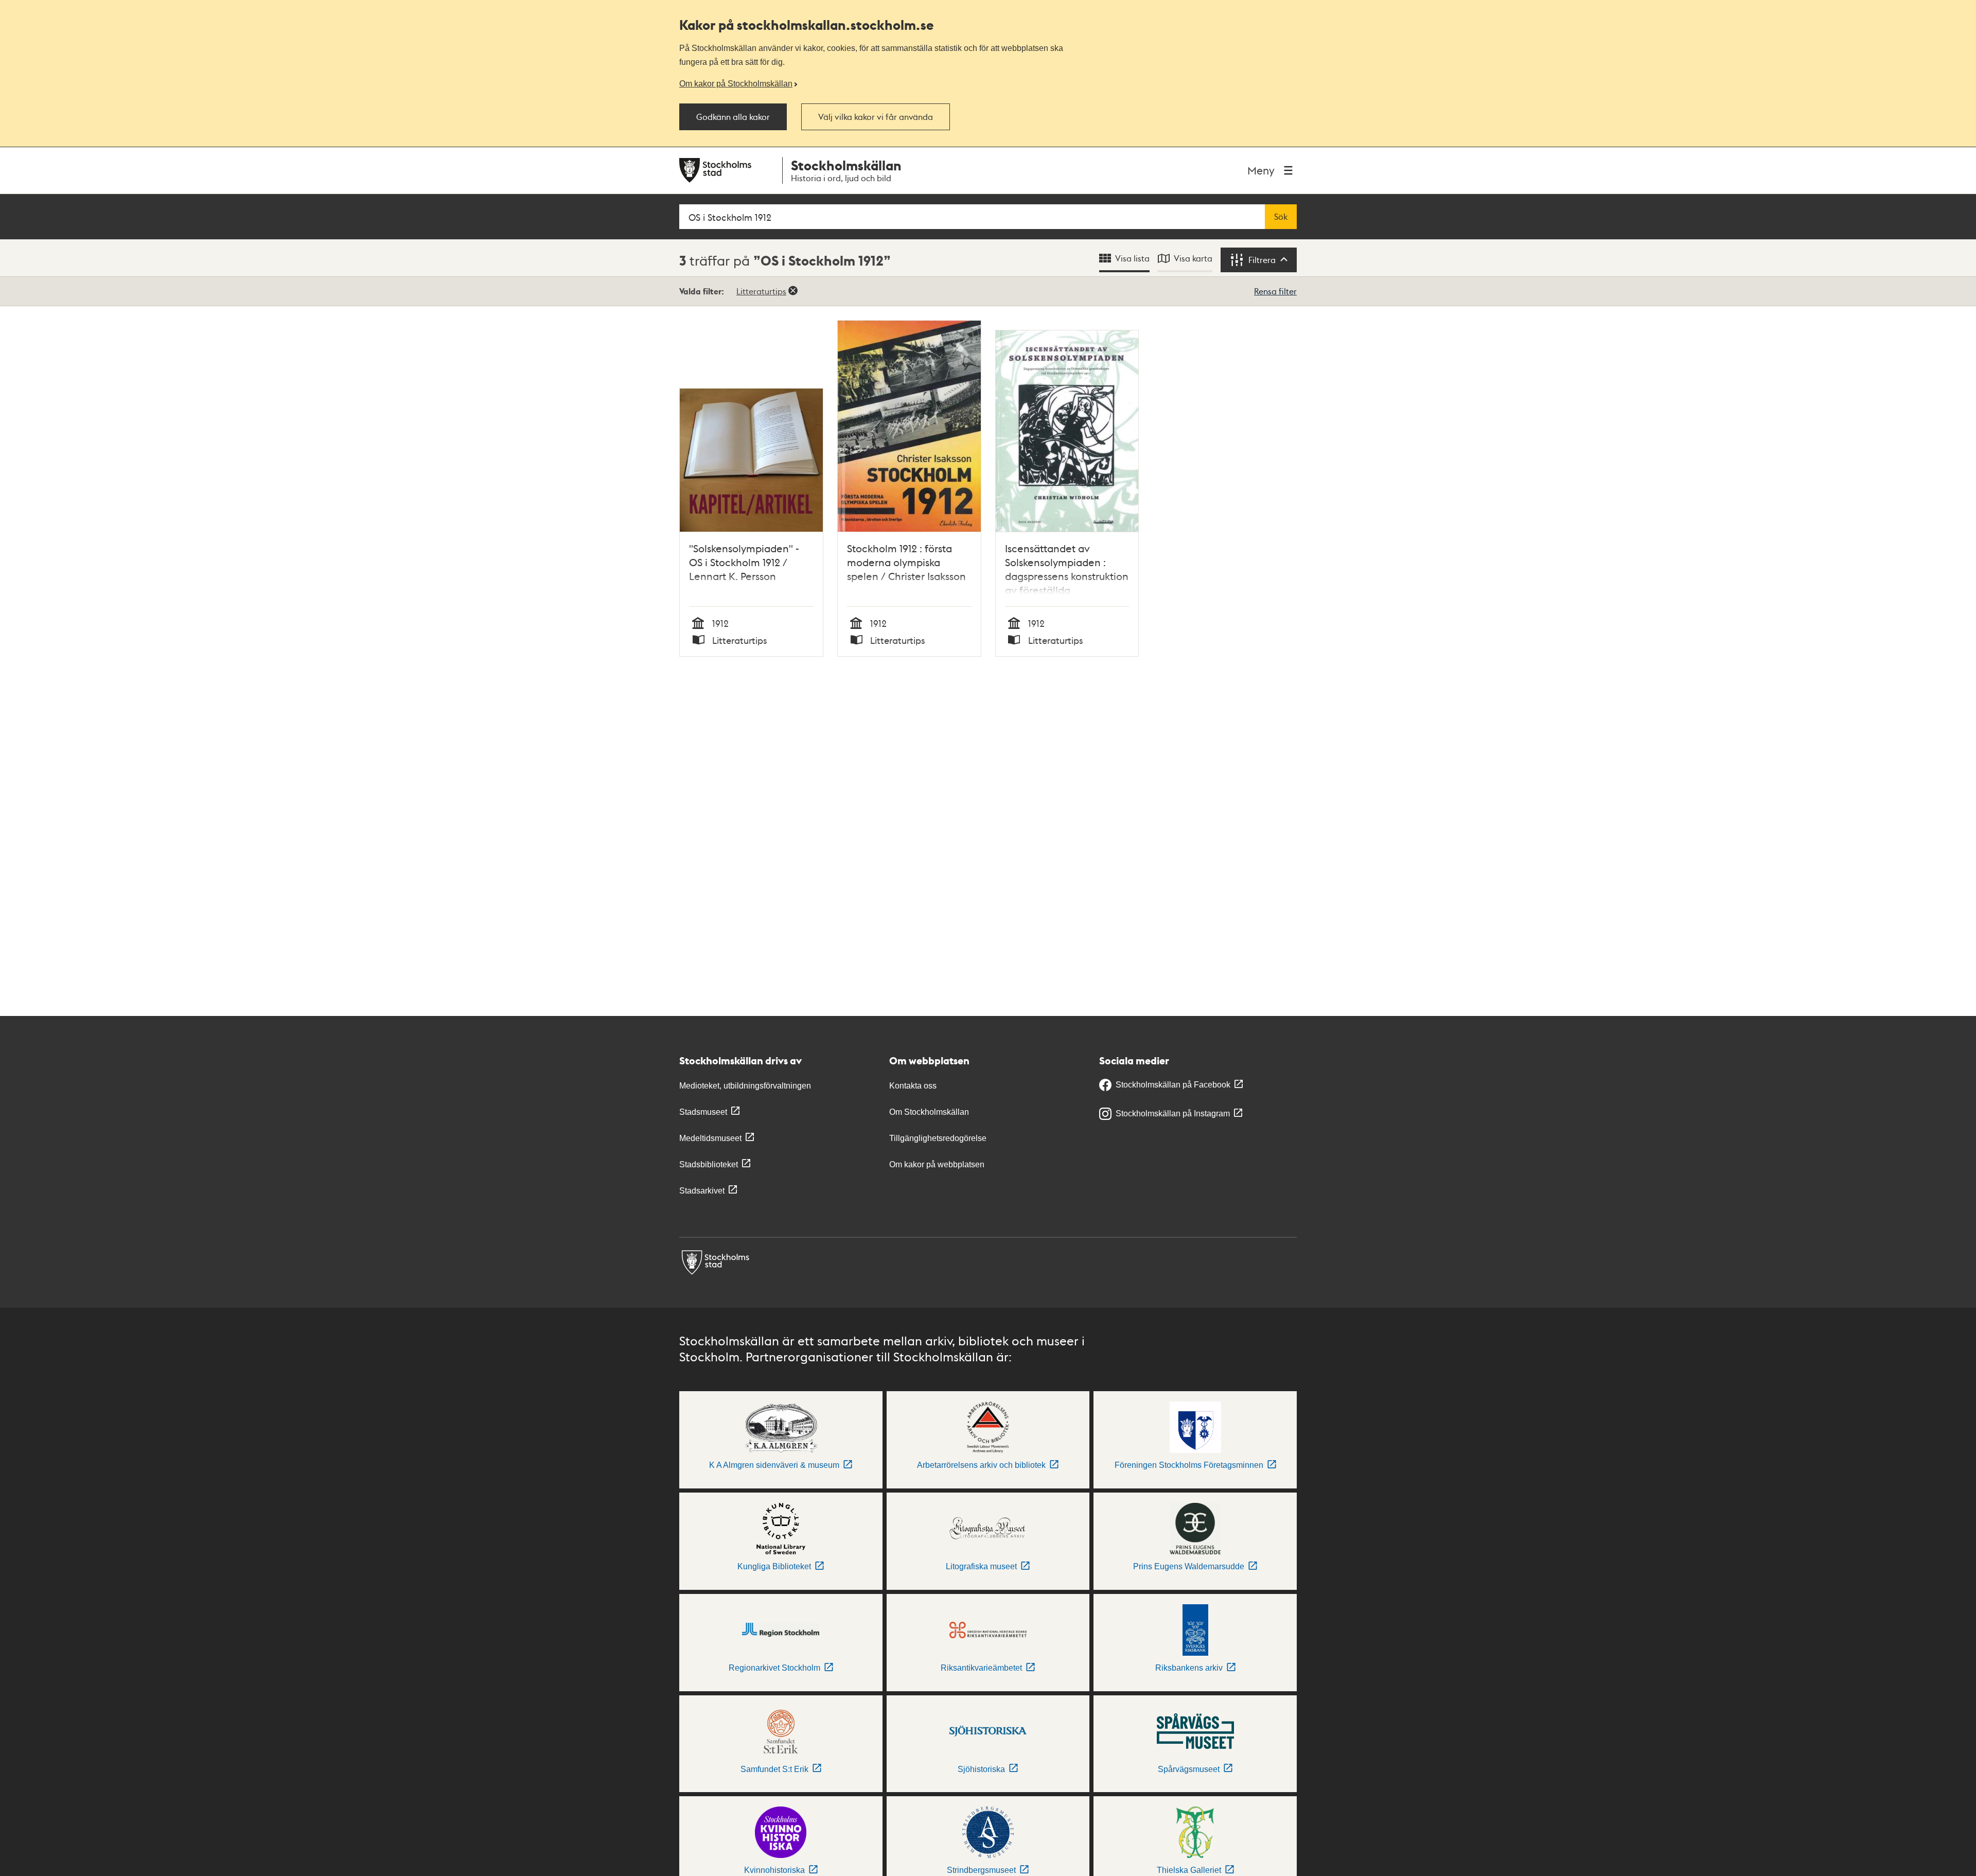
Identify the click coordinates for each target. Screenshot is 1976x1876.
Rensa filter (1275, 291)
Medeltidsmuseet (710, 1138)
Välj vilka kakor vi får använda (876, 117)
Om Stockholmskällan (929, 1112)
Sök (1281, 217)
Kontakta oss (913, 1086)
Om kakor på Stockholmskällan (736, 83)
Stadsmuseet (703, 1112)
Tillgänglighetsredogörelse (938, 1138)
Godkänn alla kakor (733, 117)
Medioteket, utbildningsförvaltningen (745, 1086)
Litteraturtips (761, 291)
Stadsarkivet (702, 1191)
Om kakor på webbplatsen (937, 1164)
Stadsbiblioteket (709, 1164)
